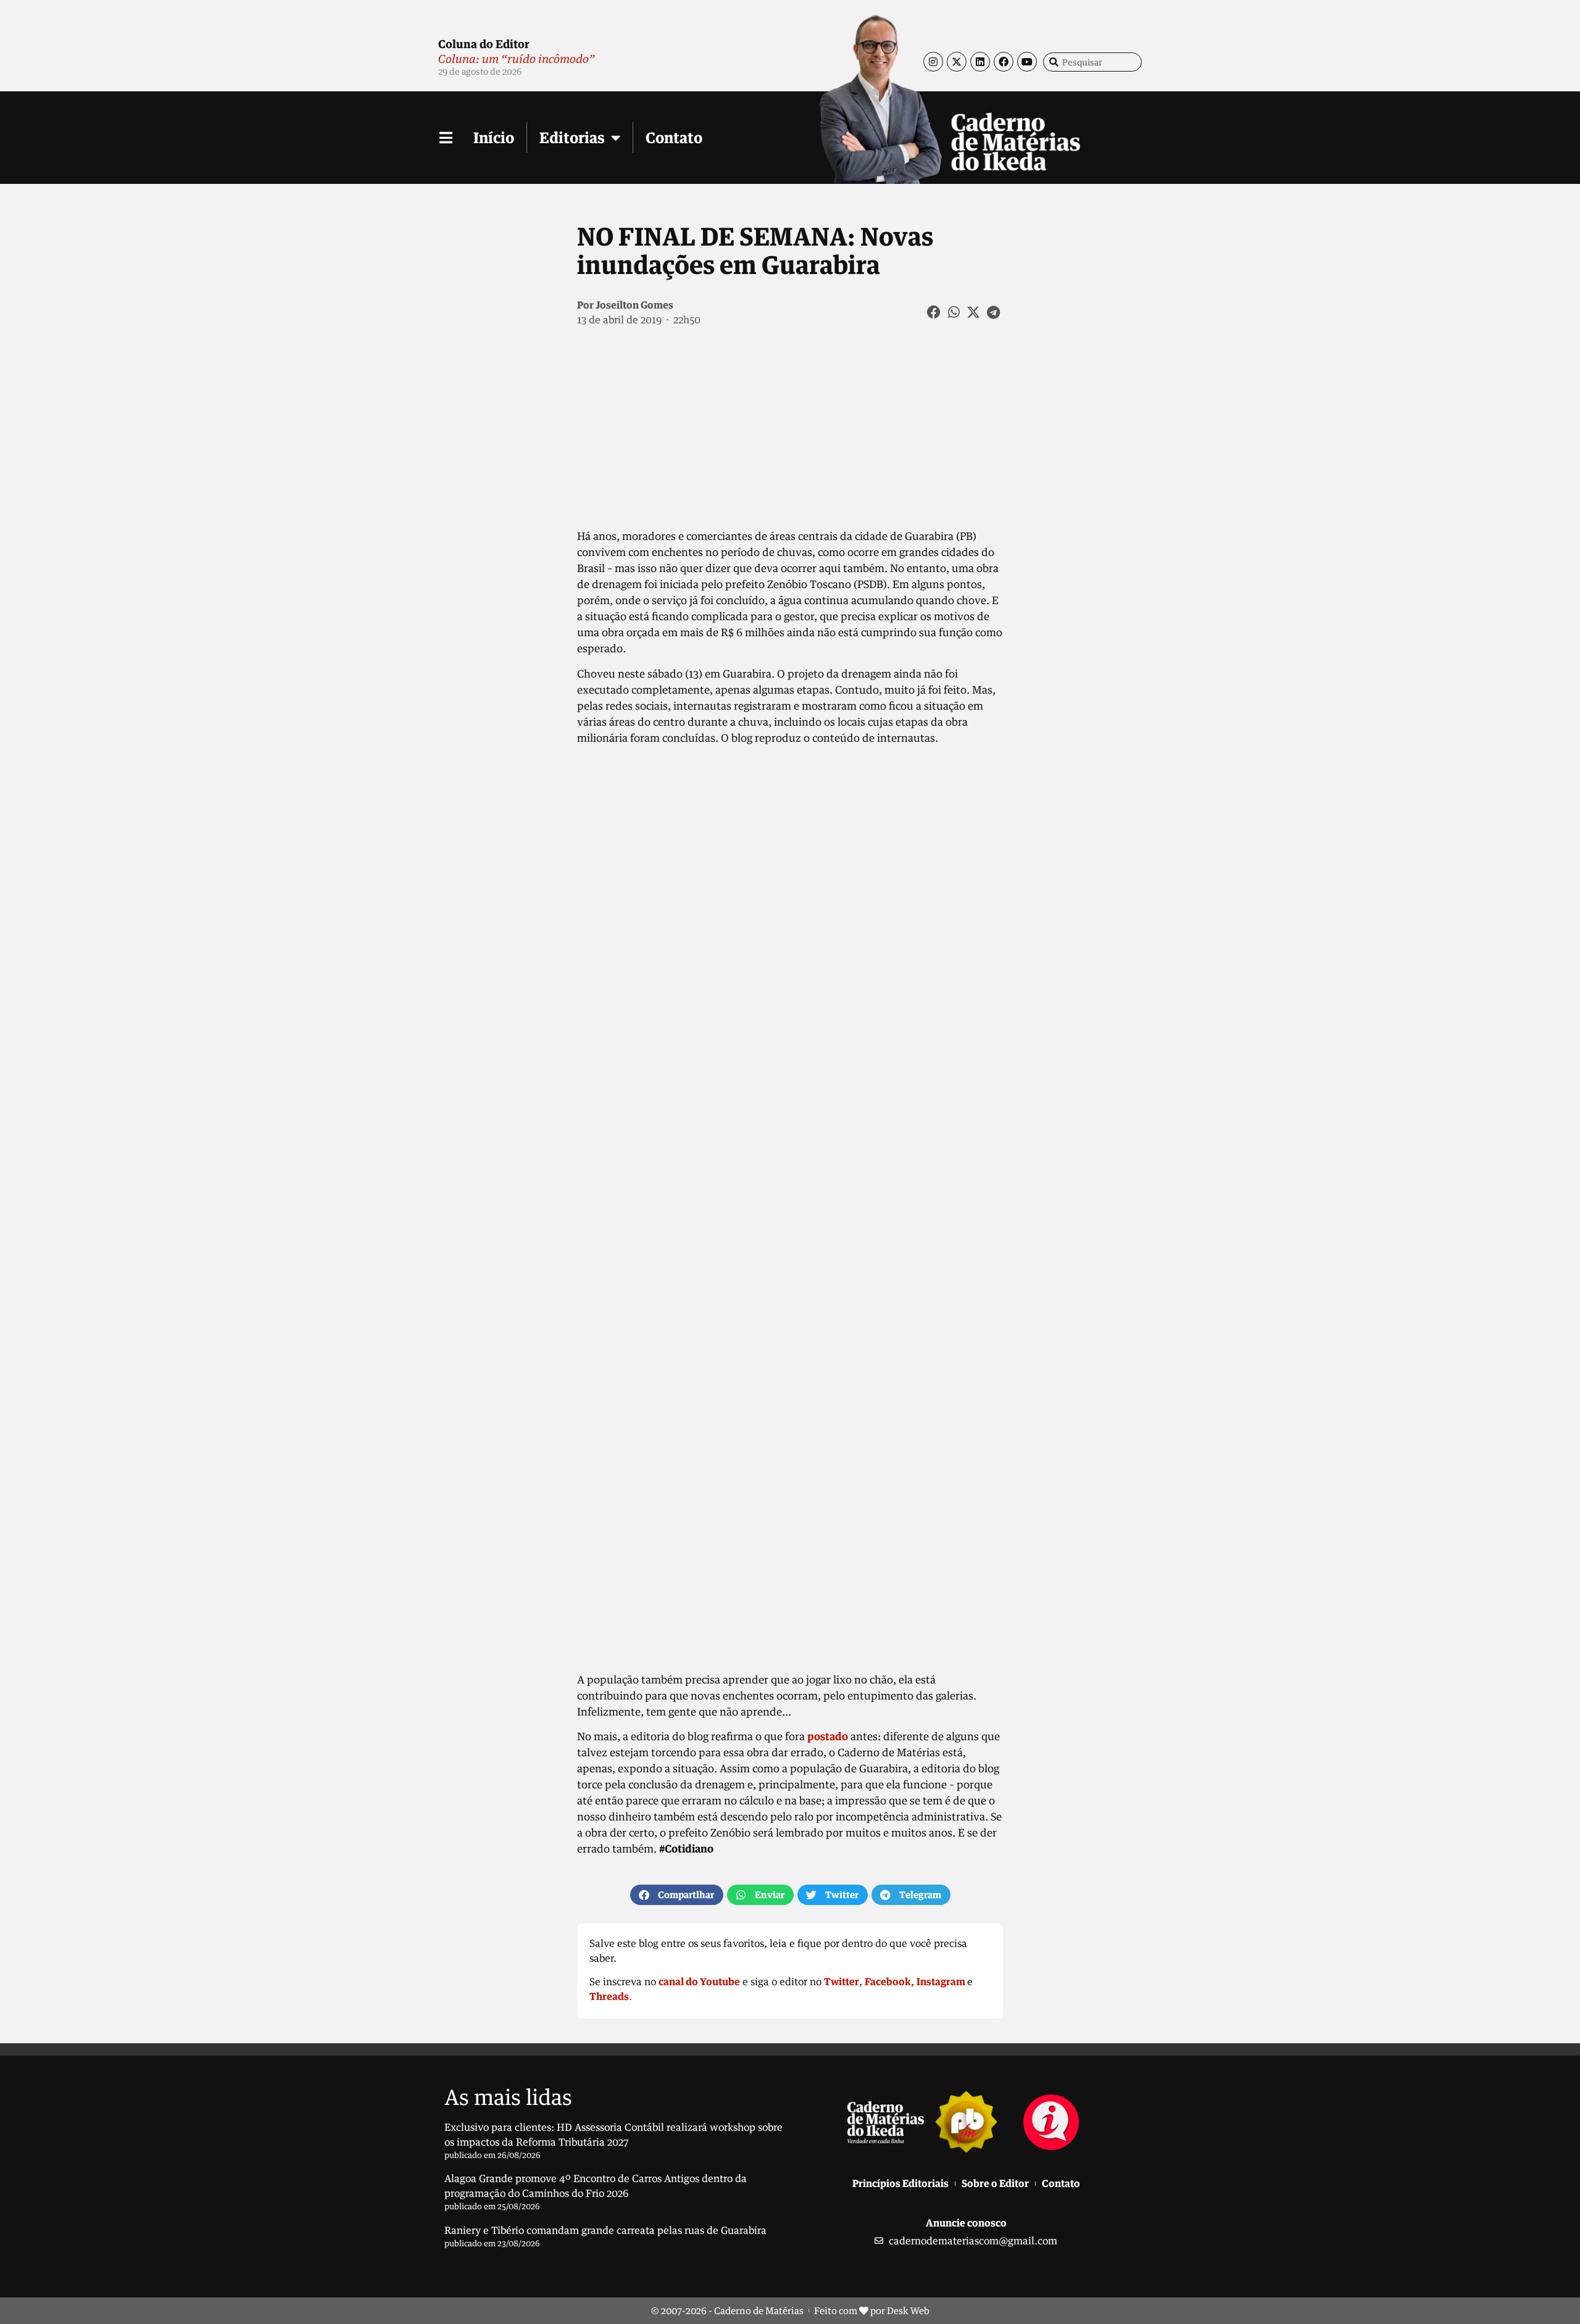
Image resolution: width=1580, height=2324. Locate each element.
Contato (674, 137)
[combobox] (1092, 62)
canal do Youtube (699, 1982)
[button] (934, 312)
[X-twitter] (957, 62)
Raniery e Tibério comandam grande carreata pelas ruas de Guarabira (605, 2230)
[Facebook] (1004, 62)
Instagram (941, 1982)
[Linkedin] (980, 62)
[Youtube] (1027, 62)
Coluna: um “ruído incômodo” (517, 59)
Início (494, 137)
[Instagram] (933, 62)
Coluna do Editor (484, 44)
